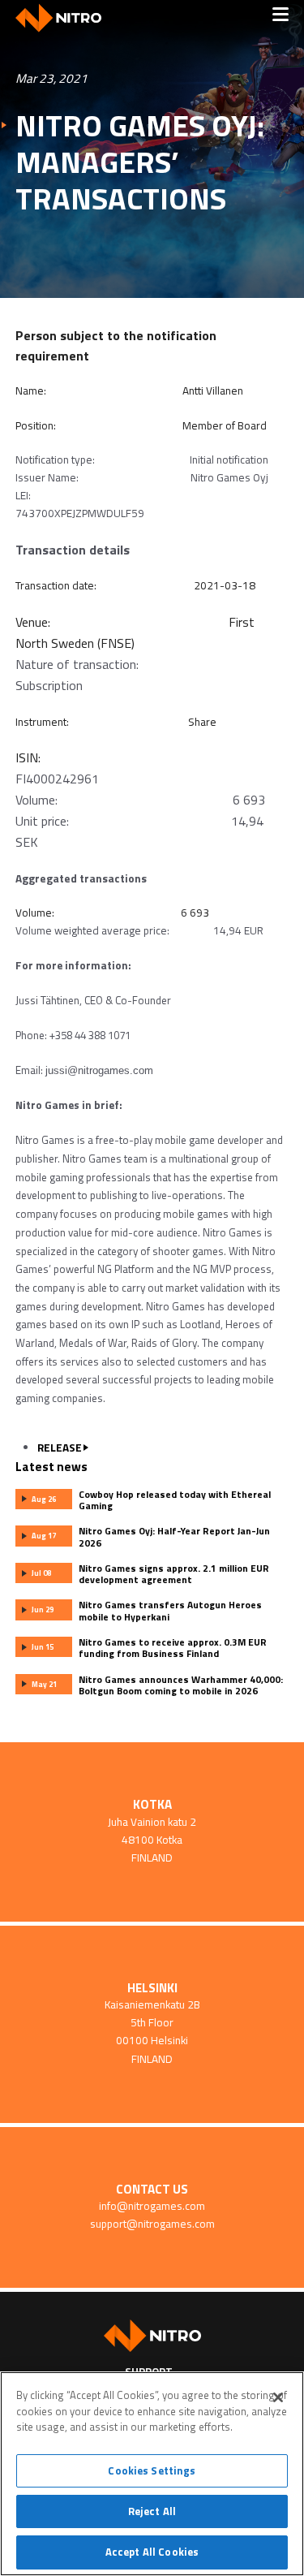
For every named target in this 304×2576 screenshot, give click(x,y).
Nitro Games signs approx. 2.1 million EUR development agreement (174, 1574)
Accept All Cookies (152, 2552)
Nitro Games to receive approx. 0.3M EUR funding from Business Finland (173, 1648)
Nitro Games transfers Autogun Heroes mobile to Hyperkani (170, 1611)
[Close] (278, 2397)
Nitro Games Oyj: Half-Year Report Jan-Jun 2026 (174, 1537)
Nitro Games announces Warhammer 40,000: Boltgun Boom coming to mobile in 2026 (181, 1685)
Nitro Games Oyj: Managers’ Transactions (140, 162)
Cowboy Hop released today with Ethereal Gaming (175, 1500)
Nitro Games (64, 18)
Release (60, 1448)
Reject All (152, 2511)
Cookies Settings (152, 2470)
